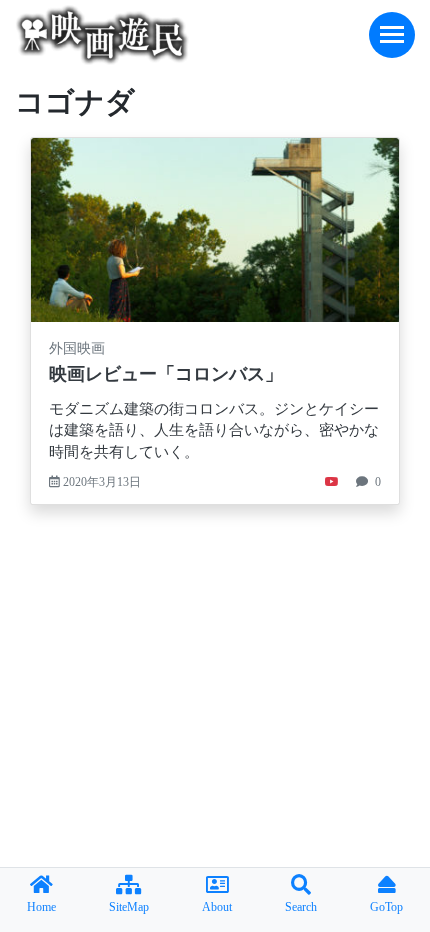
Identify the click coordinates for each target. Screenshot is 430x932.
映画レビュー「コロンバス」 (166, 374)
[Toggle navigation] (392, 35)
